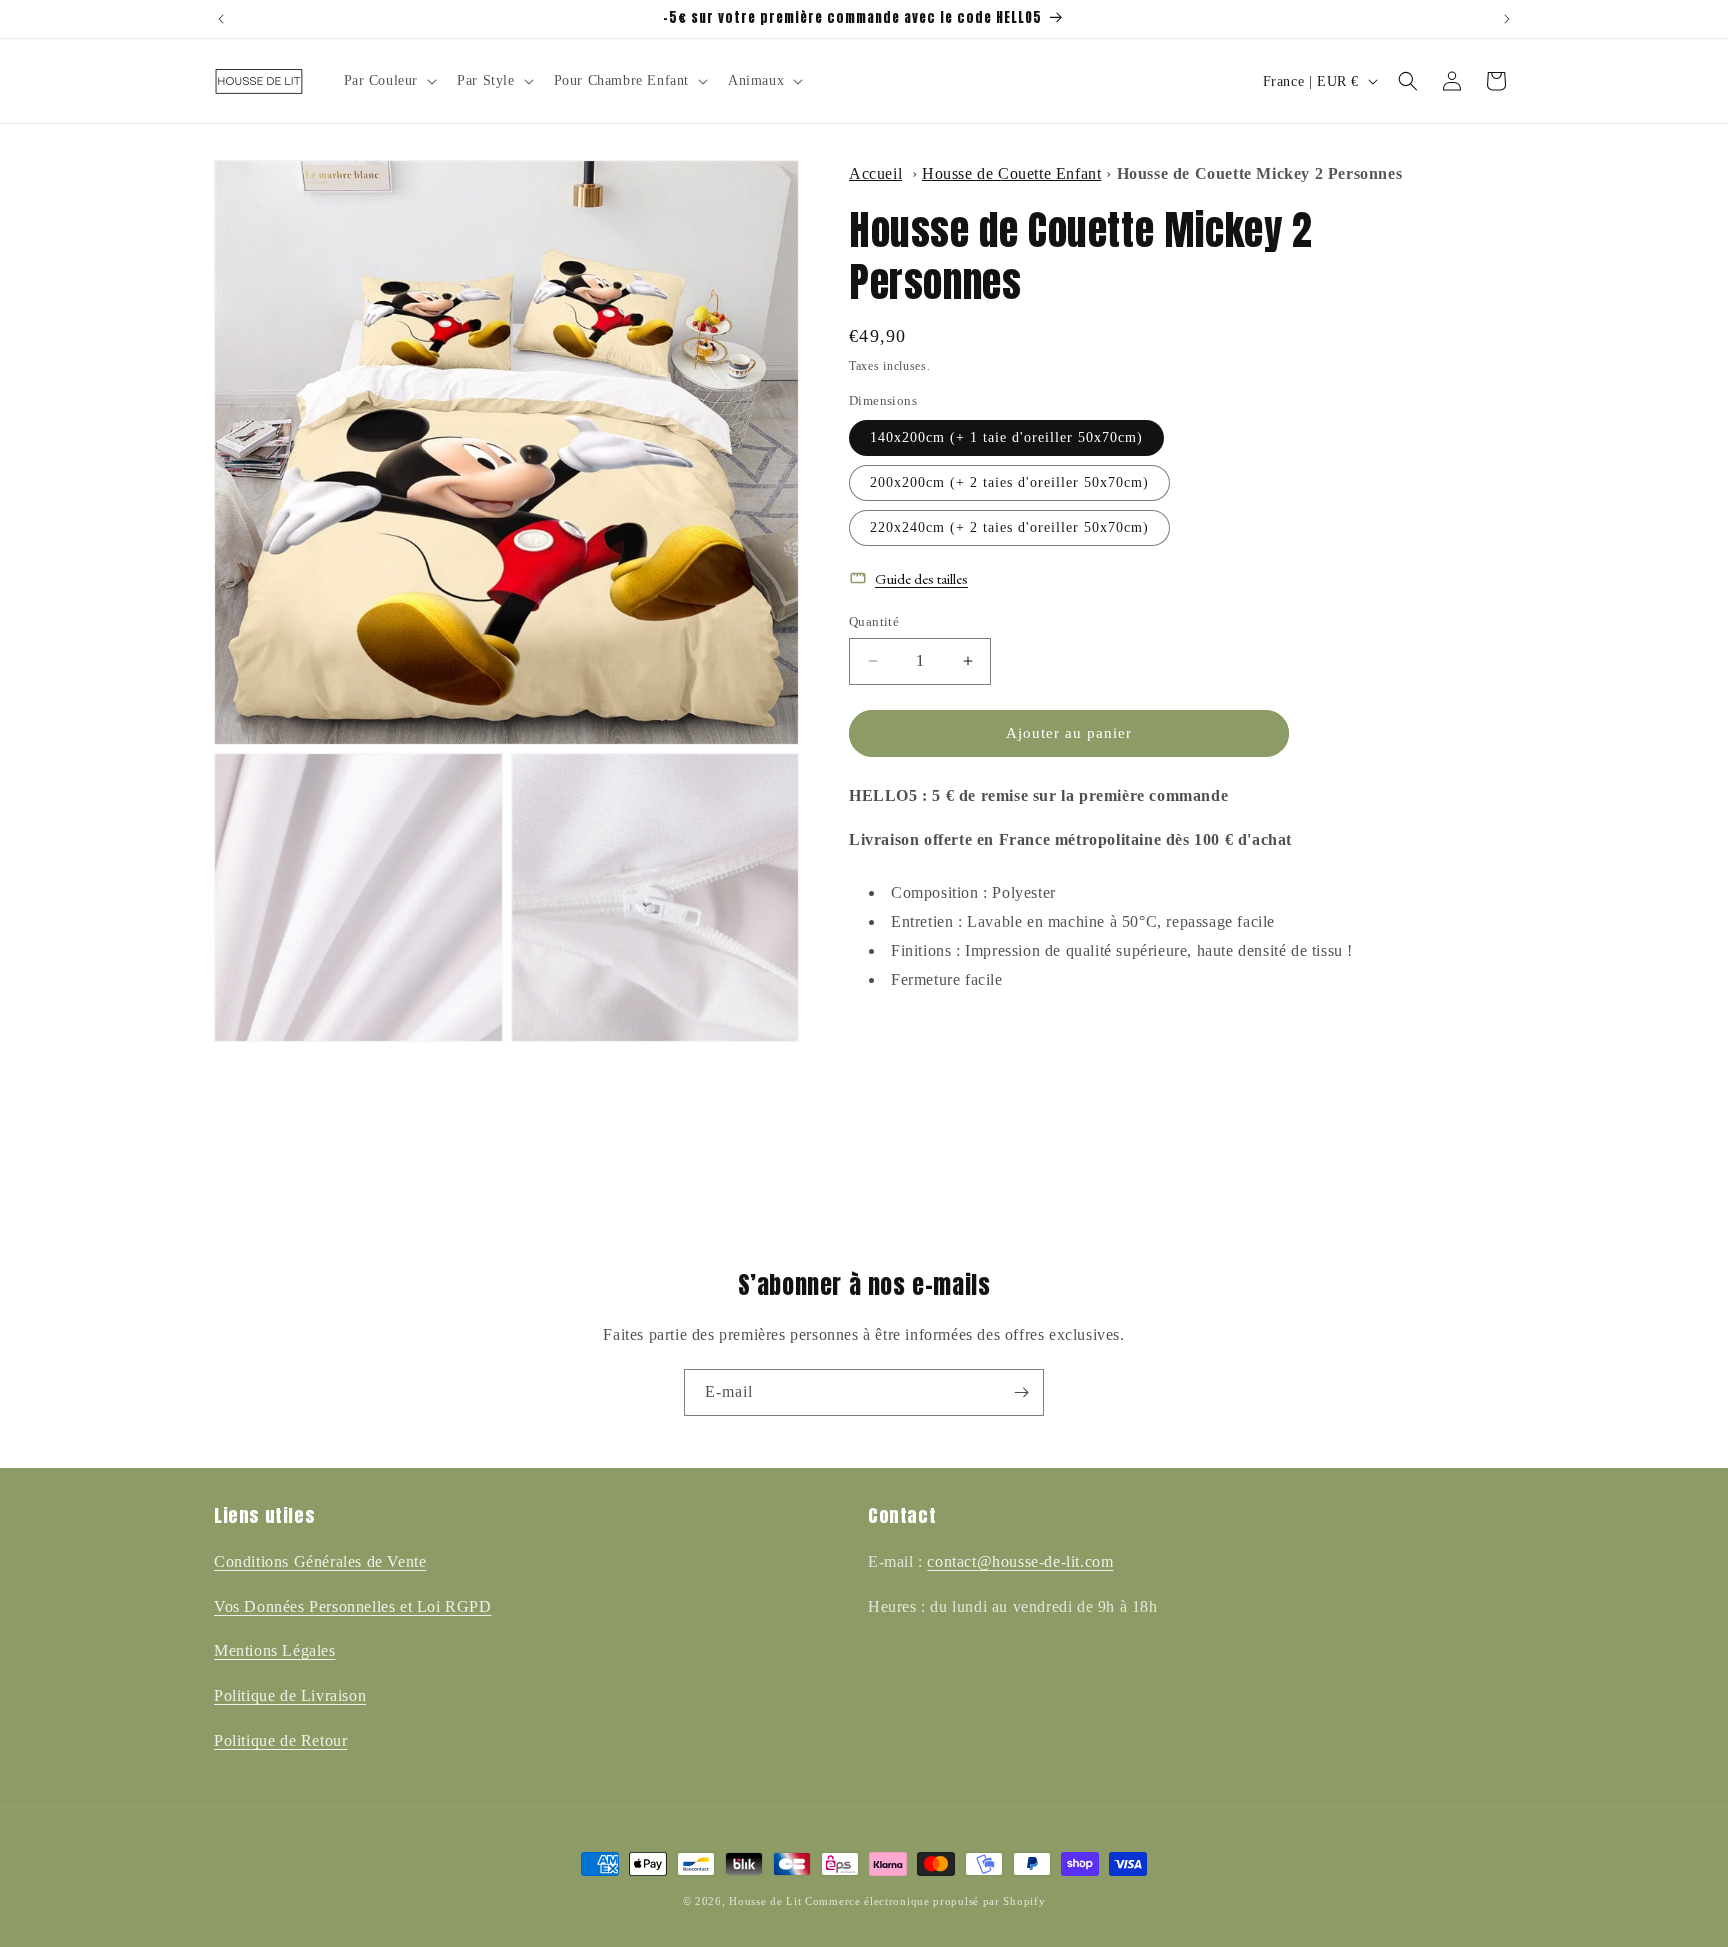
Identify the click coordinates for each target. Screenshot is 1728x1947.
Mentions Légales (275, 1650)
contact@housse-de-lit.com (1020, 1561)
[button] (389, 81)
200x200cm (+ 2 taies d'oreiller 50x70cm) (1009, 482)
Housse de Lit (765, 1901)
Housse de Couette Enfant (1011, 173)
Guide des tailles (921, 578)
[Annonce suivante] (1507, 19)
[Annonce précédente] (221, 19)
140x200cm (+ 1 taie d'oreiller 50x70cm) (1006, 437)
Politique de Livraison (290, 1695)
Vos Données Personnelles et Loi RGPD (353, 1606)
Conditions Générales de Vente (320, 1561)
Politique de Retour (280, 1740)
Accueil (875, 173)
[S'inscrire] (1021, 1392)
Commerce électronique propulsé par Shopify (925, 1901)
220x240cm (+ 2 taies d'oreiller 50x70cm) (1009, 527)
